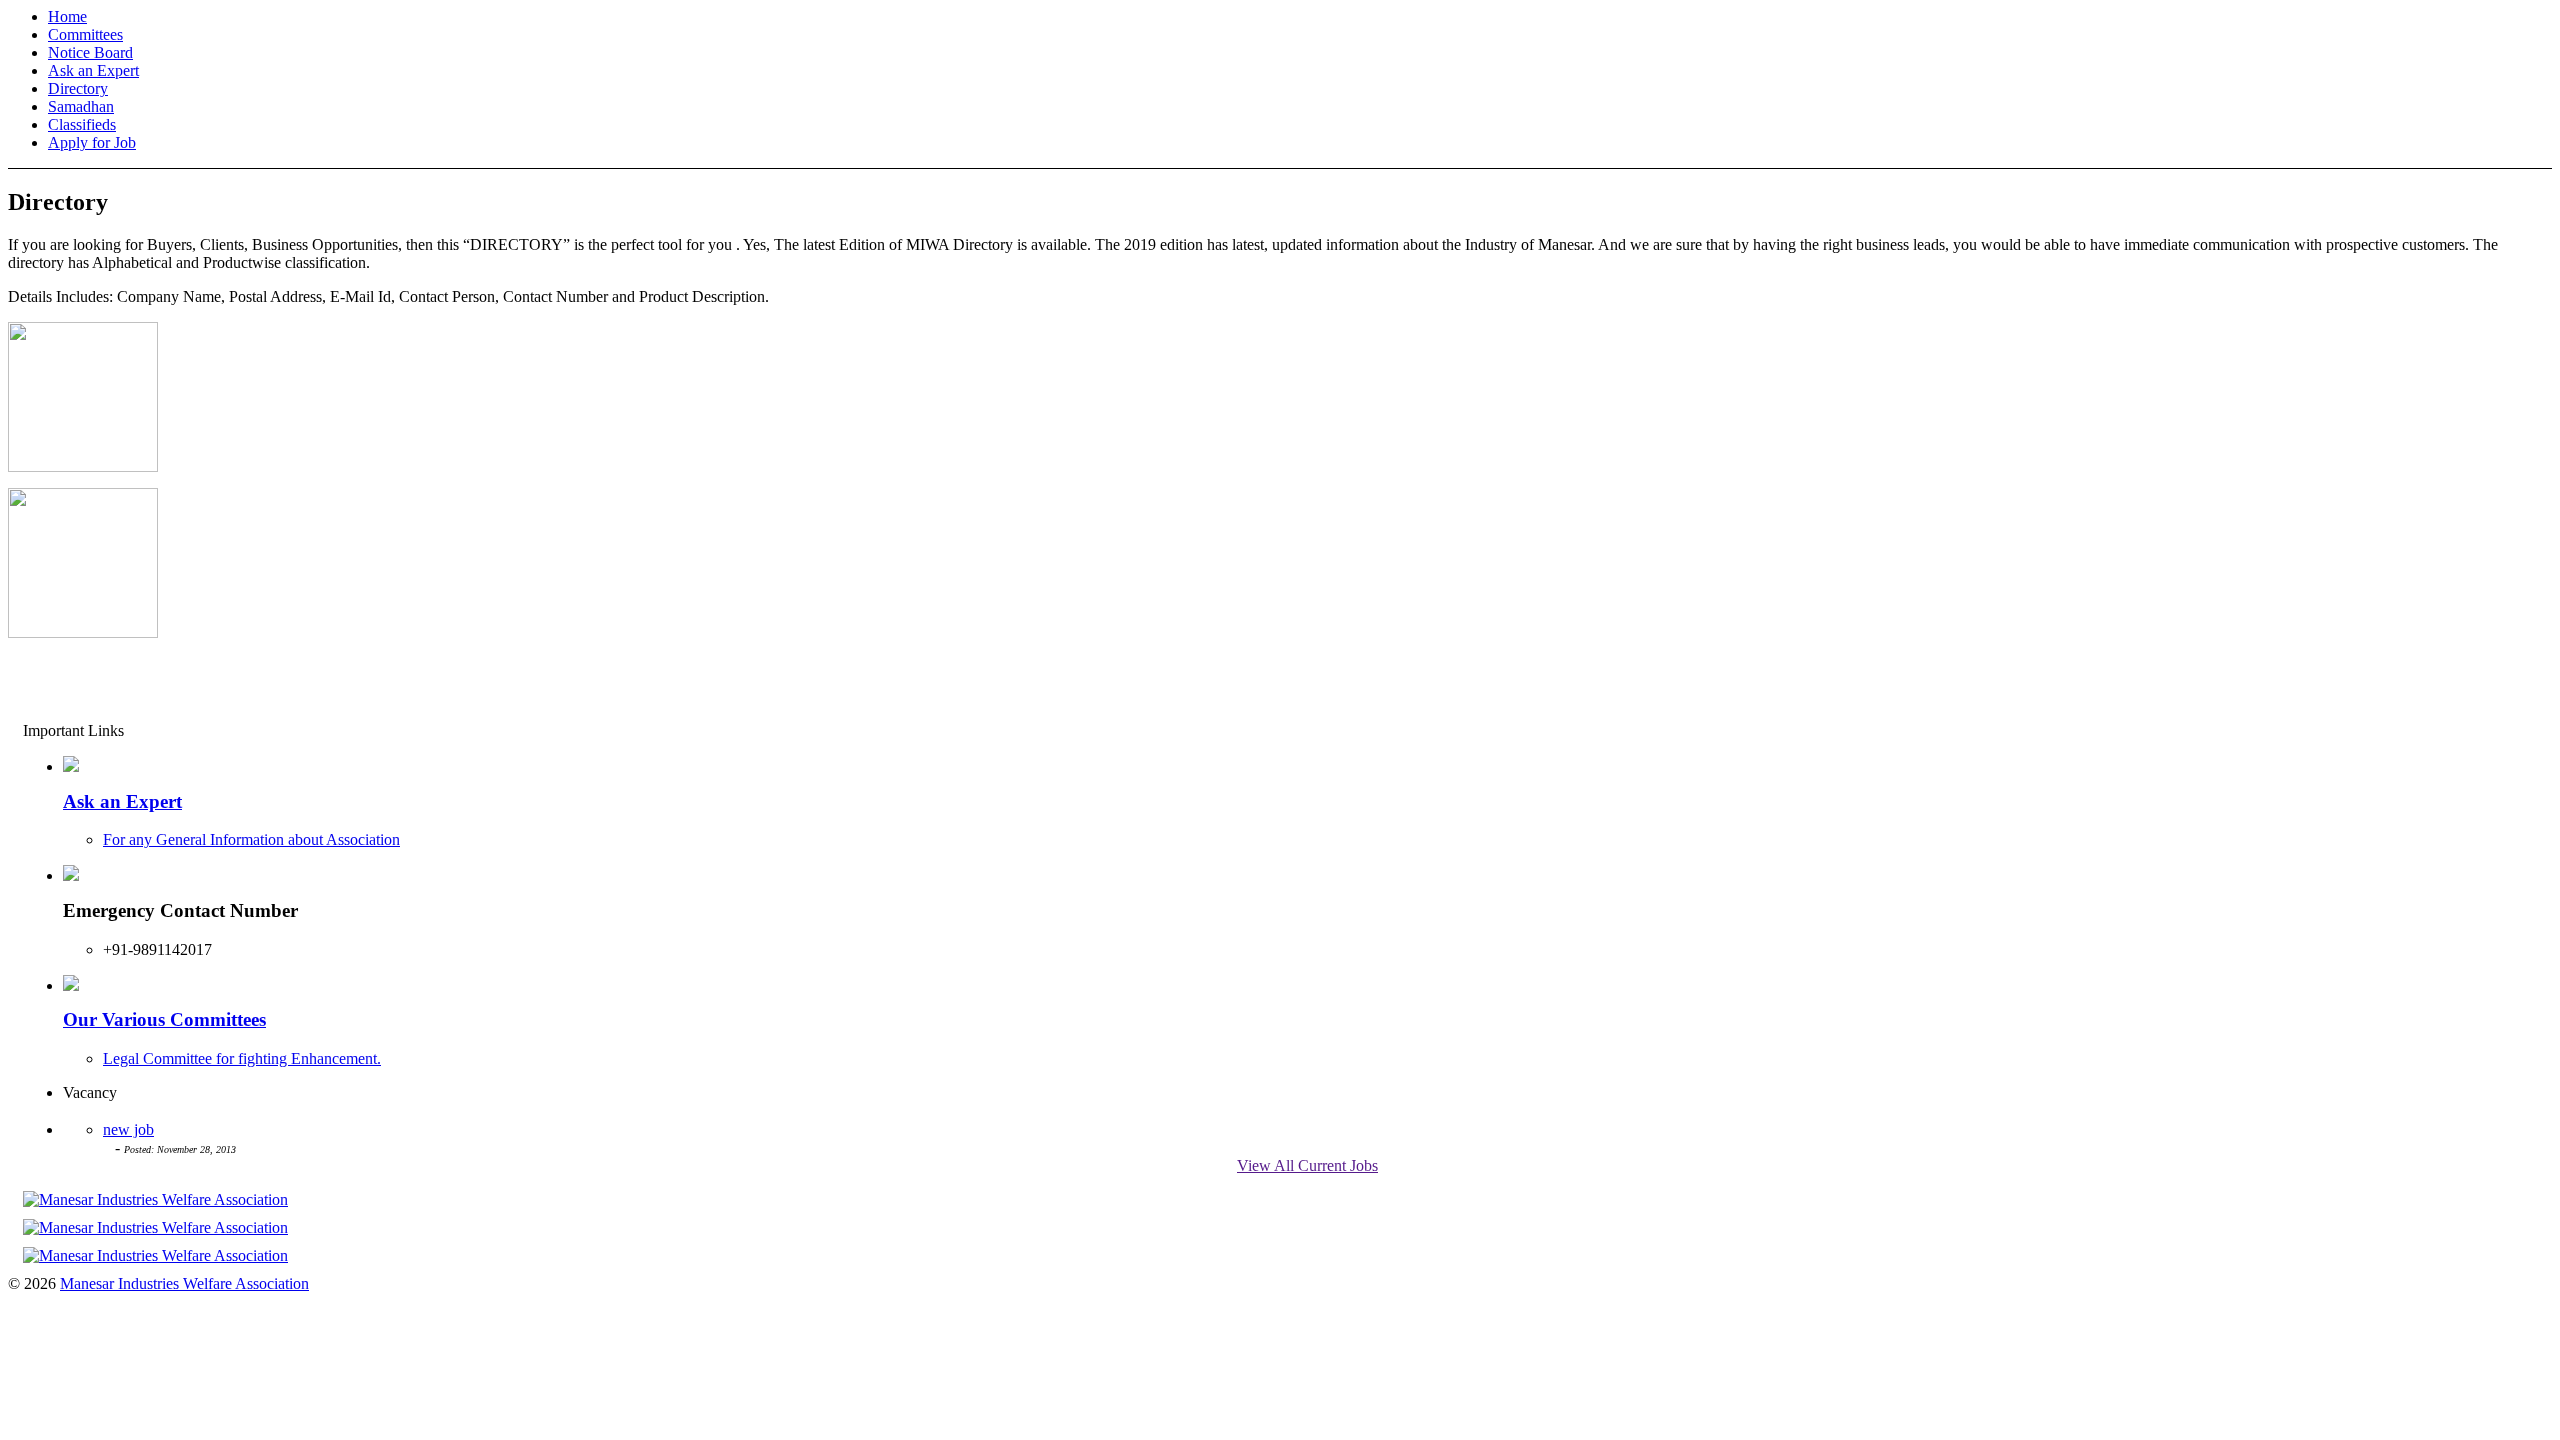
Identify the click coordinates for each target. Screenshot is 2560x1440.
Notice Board (90, 52)
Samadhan (81, 106)
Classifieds (82, 124)
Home (67, 16)
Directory (78, 88)
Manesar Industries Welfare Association (184, 1283)
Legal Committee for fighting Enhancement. (242, 1058)
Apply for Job (92, 142)
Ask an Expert (93, 70)
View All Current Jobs (1307, 1165)
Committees (85, 34)
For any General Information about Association (251, 839)
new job (128, 1129)
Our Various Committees (164, 1019)
